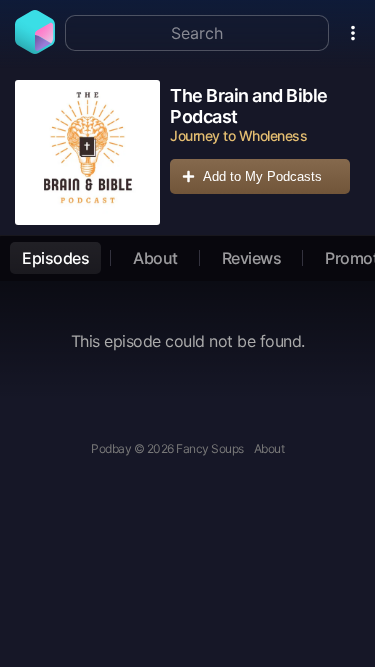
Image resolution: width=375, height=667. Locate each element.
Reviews (252, 258)
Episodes (55, 258)
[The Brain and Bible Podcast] (87, 152)
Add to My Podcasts (262, 176)
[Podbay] (35, 48)
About (155, 258)
